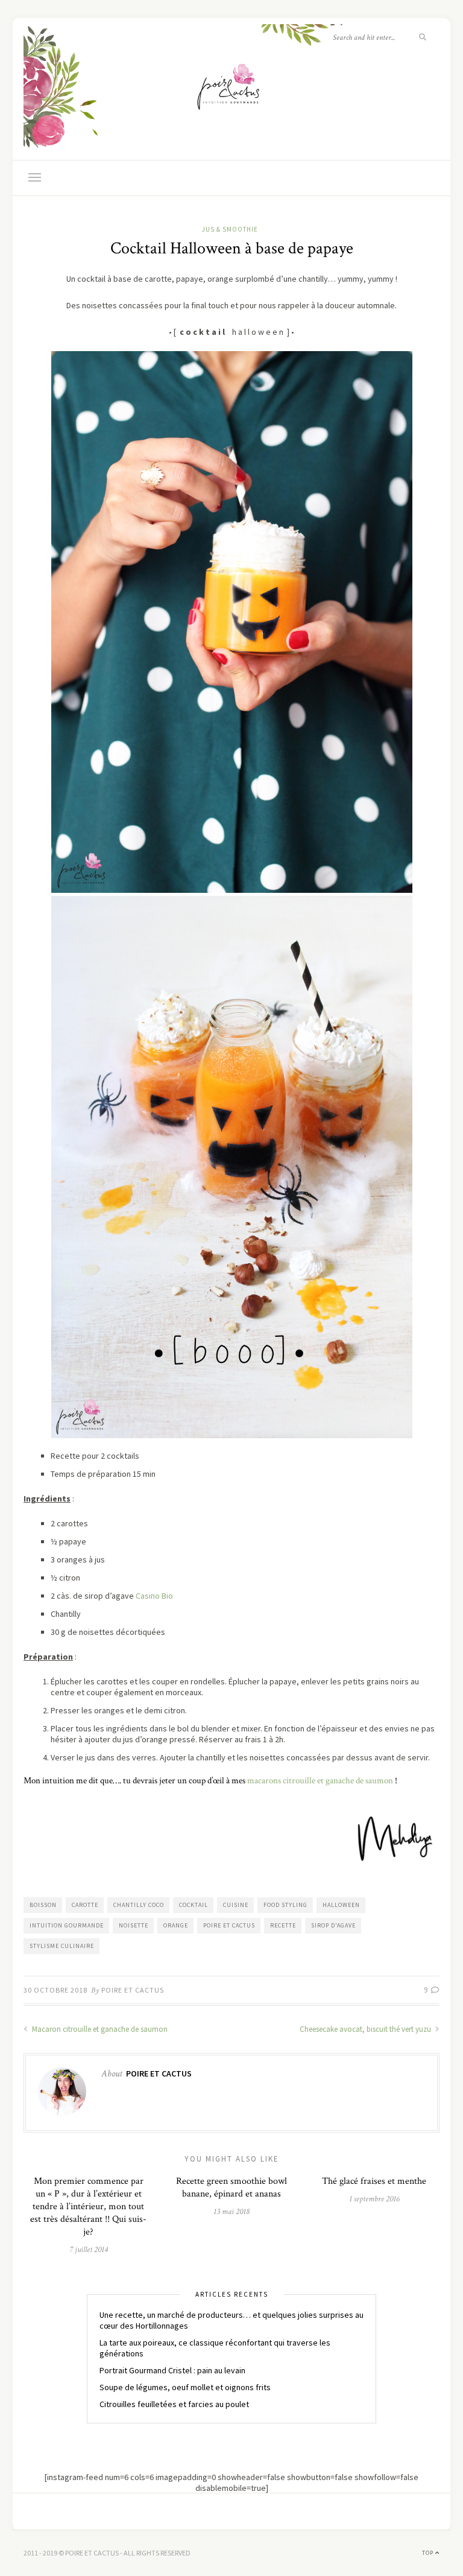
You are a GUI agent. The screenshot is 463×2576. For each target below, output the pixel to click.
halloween (341, 1905)
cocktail (194, 1905)
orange (176, 1925)
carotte (85, 1905)
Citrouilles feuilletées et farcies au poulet (174, 2404)
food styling (285, 1905)
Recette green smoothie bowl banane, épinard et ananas (231, 2187)
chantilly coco (139, 1905)
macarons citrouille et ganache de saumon (320, 1781)
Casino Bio (154, 1596)
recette (283, 1925)
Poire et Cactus (133, 1990)
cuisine (236, 1905)
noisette (134, 1925)
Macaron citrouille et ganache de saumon (99, 2029)
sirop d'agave (333, 1925)
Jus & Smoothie (230, 229)
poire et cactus (229, 1925)
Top (429, 2553)
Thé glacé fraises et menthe (374, 2181)
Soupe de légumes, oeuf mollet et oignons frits (185, 2387)
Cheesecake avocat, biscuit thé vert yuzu (366, 2029)
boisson (43, 1905)
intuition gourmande (67, 1925)
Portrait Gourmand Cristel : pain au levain (172, 2370)
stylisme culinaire (62, 1946)
